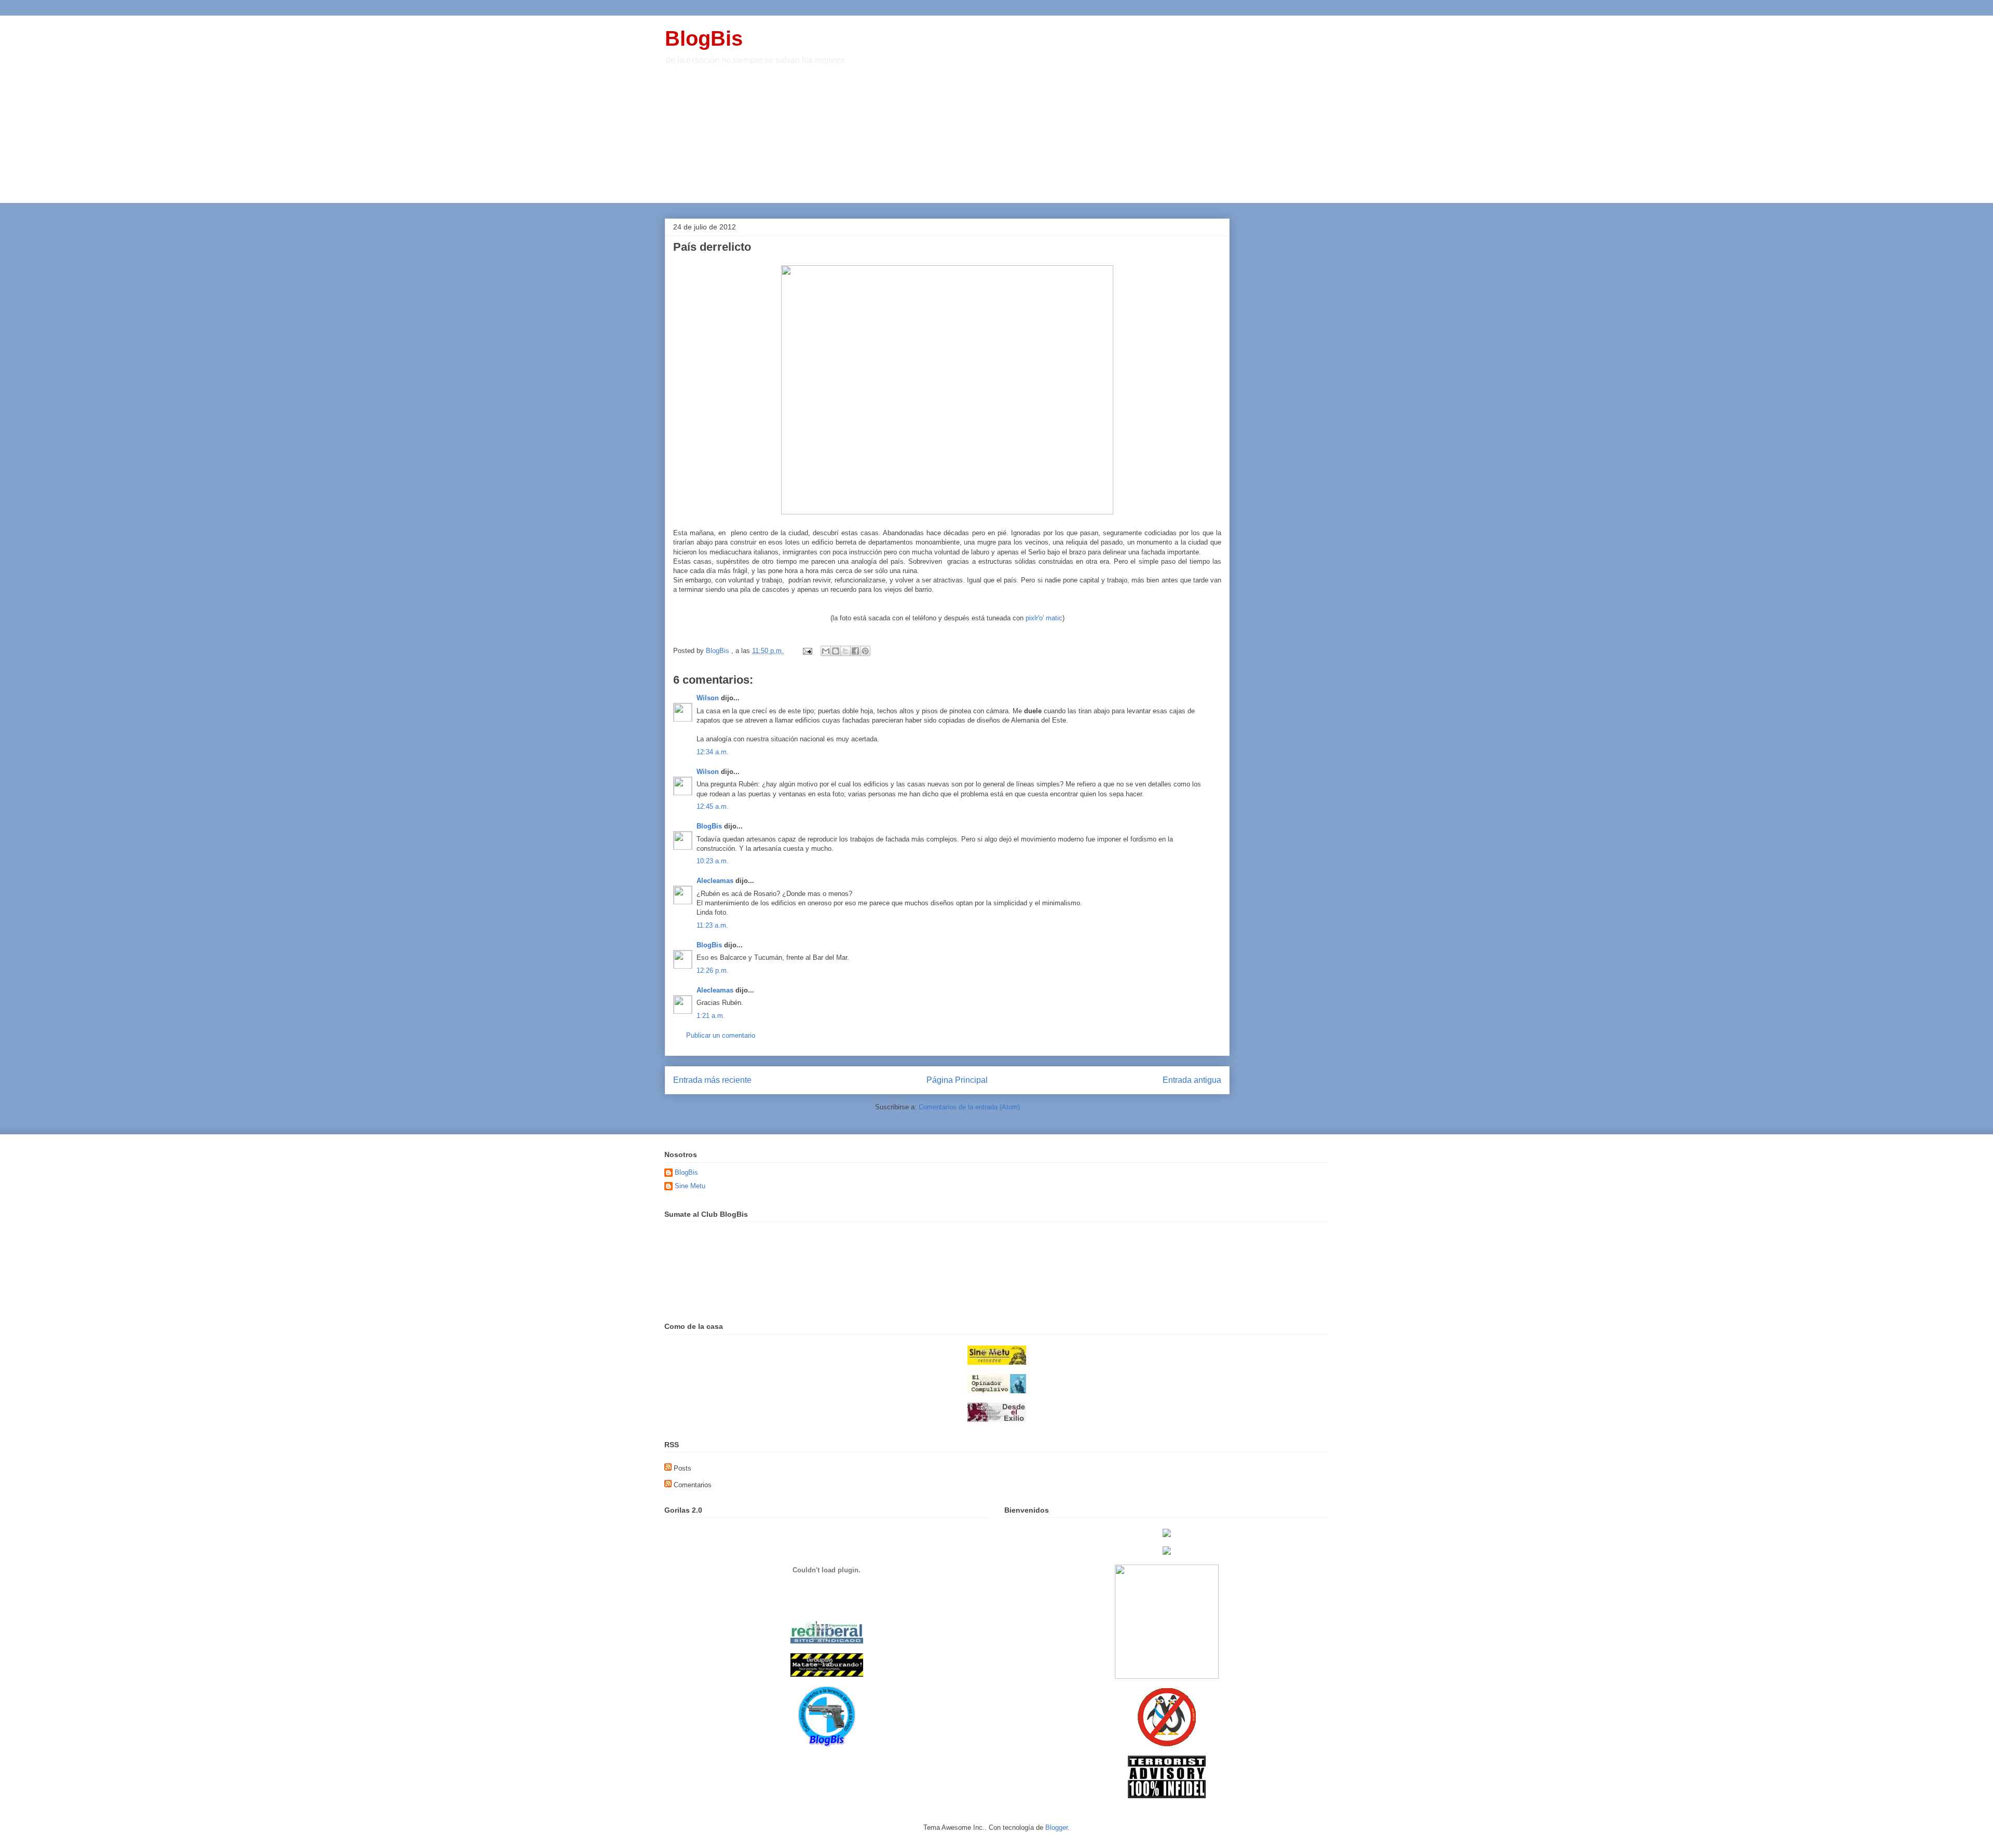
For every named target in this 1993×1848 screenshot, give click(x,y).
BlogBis (704, 38)
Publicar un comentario (721, 1035)
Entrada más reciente (712, 1080)
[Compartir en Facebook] (855, 651)
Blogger (1056, 1827)
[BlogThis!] (836, 651)
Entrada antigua (1192, 1080)
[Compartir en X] (845, 651)
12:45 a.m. (713, 806)
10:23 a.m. (713, 861)
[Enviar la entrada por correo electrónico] (807, 651)
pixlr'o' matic (1043, 618)
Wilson (708, 698)
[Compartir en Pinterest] (865, 651)
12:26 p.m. (713, 970)
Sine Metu (690, 1186)
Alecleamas (715, 881)
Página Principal (957, 1080)
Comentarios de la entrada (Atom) (969, 1107)
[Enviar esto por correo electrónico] (826, 651)
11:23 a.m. (712, 925)
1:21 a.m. (711, 1016)
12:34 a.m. (713, 752)
